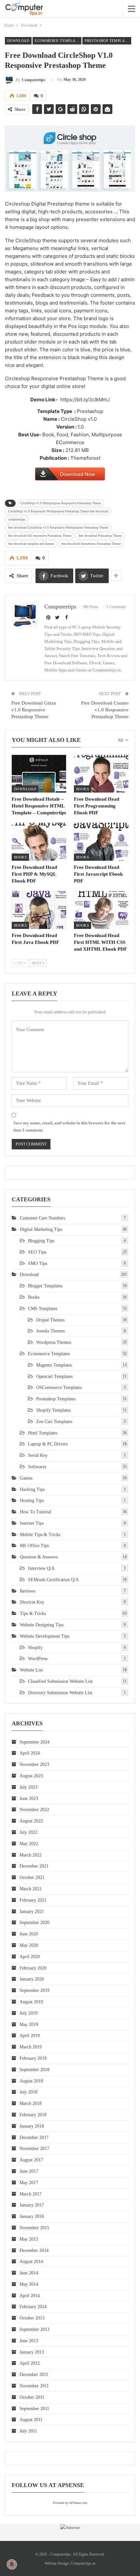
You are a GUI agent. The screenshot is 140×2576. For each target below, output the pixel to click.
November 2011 (34, 2386)
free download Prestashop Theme (100, 536)
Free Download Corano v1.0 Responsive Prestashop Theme (105, 710)
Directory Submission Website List (60, 1693)
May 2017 (29, 2183)
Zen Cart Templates (54, 1422)
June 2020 (29, 1934)
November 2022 (34, 1810)
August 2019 (31, 2002)
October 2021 (32, 1877)
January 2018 (32, 2126)
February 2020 (33, 1968)
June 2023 (29, 1799)
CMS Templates (43, 1309)
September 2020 (35, 1923)
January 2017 (32, 2205)
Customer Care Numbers (42, 1218)
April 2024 (30, 1753)
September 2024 (35, 1742)
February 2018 (33, 2115)
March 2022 (31, 1855)
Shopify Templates (53, 1410)
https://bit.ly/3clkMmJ (85, 400)
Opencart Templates (54, 1376)
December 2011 (34, 2375)
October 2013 (32, 2318)
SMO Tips (38, 1263)
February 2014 (33, 2307)
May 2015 (29, 2239)
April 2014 (30, 2296)
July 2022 (28, 1832)
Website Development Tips (45, 1636)
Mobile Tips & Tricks (40, 1535)
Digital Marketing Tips (41, 1229)
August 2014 (31, 2262)
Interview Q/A (41, 1568)
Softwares (37, 1467)
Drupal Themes (50, 1320)
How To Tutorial (35, 1512)
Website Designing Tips (42, 1625)
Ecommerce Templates (58, 41)
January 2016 (32, 2216)
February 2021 (33, 1900)
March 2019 (31, 2047)
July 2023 (28, 1787)
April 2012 (30, 2363)
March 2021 (31, 1889)
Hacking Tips (32, 1489)
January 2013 (32, 2352)
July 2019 (28, 2013)
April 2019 (30, 2036)
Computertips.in (83, 2563)
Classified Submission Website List (60, 1681)
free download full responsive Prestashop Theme (40, 536)
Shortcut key (32, 1602)
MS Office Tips (34, 1546)
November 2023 (34, 1764)
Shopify (35, 1648)
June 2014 (29, 2273)
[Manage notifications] (12, 2564)
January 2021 (32, 1912)
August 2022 (31, 1821)
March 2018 (31, 2103)
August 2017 (31, 2160)
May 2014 (29, 2284)
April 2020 (30, 1957)
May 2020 (29, 1945)
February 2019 (33, 2058)
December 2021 (34, 1866)
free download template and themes (31, 544)
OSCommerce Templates (59, 1388)
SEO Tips (37, 1252)
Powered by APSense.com (70, 2503)
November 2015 (34, 2228)
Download (18, 41)
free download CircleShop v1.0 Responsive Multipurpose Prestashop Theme (58, 527)
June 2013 (29, 2341)
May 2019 (29, 2025)
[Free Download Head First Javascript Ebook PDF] (101, 842)
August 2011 (31, 2420)
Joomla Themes (50, 1331)
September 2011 (34, 2409)
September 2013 (35, 2329)
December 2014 (34, 2251)
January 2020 (32, 1979)
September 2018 (35, 2070)
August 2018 (31, 2081)
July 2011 (28, 2431)
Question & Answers (39, 1557)
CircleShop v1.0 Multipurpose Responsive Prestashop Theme (61, 503)
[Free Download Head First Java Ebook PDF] (39, 910)
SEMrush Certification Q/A (53, 1580)
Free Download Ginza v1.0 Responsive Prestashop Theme (34, 710)
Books (83, 789)
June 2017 (29, 2171)
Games (26, 1478)
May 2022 (29, 1844)
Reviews (28, 1591)
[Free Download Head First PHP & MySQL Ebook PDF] (39, 842)
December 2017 (34, 2138)
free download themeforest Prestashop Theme (91, 544)
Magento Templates (54, 1365)
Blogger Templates (45, 1286)
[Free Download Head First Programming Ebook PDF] (101, 774)
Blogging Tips (41, 1241)
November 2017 (34, 2149)
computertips (17, 519)
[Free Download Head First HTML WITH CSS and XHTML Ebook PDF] (101, 910)
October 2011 (32, 2397)
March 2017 (31, 2194)
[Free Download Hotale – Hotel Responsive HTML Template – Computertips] (39, 774)
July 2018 (28, 2092)
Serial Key (38, 1455)
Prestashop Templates (108, 41)
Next (37, 963)
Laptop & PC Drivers (48, 1444)
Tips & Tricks (33, 1613)
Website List (31, 1670)
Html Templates (43, 1433)
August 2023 (31, 1776)
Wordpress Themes (54, 1342)
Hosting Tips (32, 1501)
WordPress (38, 1659)
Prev (21, 963)
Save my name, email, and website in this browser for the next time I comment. (69, 1126)
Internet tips (32, 1523)
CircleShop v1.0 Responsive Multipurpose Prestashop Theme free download (58, 511)
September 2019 (35, 1990)
